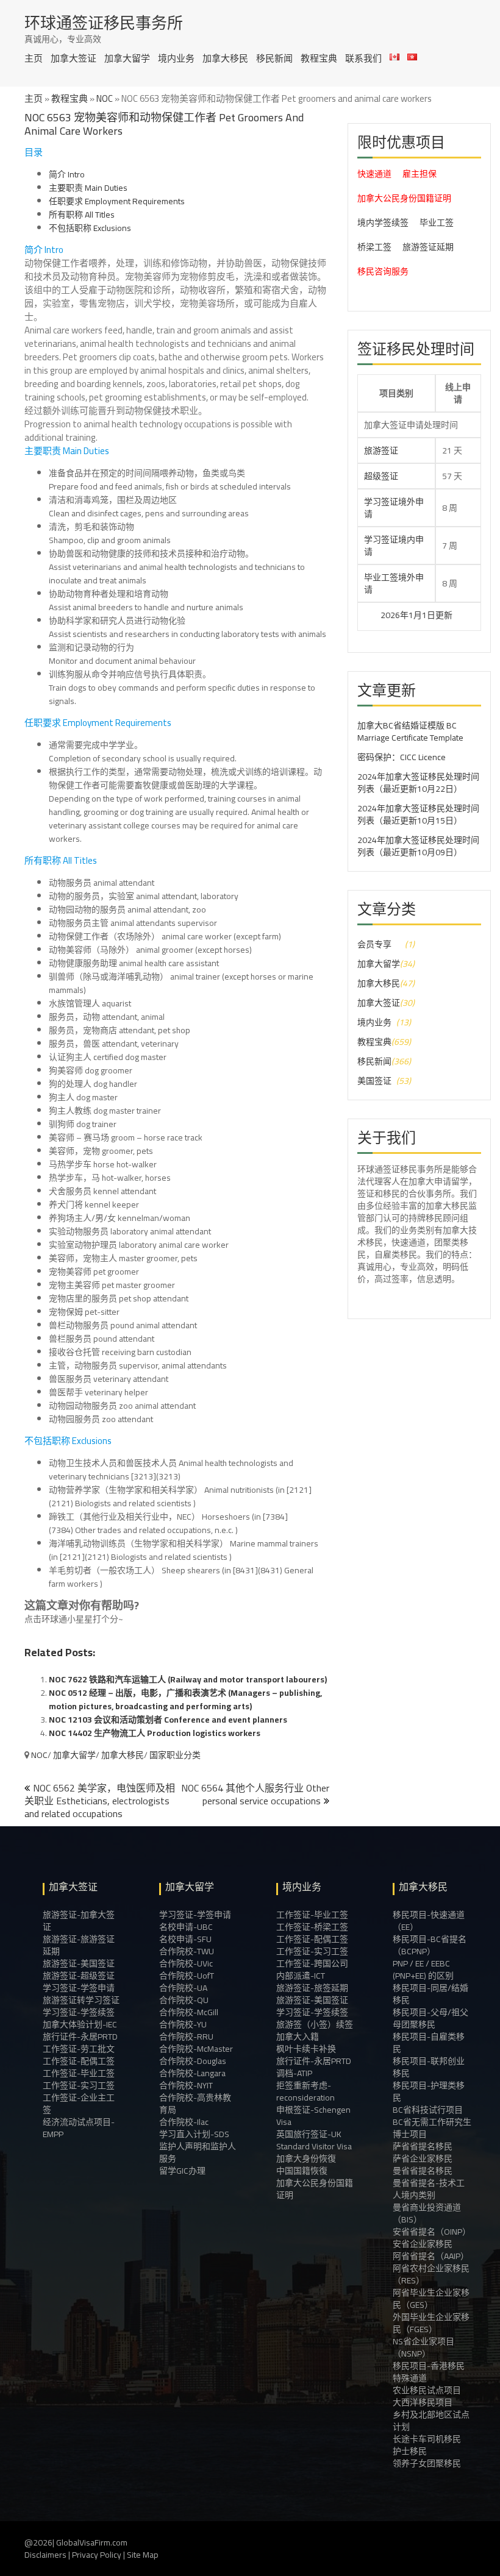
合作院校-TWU (187, 1951)
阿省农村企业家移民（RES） (431, 2274)
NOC (105, 98)
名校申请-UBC (186, 1927)
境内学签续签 (383, 222)
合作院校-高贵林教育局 (195, 2104)
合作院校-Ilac (184, 2122)
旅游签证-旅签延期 (312, 1988)
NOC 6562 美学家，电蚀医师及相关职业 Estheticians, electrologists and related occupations (100, 1801)
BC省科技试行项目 (428, 2110)
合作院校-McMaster (196, 2049)
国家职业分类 (175, 1755)
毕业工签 (437, 222)
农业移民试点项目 (427, 2390)
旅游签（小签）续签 (315, 2024)
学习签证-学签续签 (79, 2012)
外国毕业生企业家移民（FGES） (431, 2323)
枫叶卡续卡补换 (306, 2049)
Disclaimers (45, 2555)
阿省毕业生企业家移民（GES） (431, 2299)
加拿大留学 (127, 58)
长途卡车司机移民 (427, 2439)
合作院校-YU (183, 2024)
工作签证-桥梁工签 (312, 1927)
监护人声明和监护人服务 (198, 2152)
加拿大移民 (225, 58)
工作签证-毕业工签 (79, 2073)
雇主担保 (420, 174)
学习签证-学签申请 (79, 1988)
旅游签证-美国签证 (79, 1963)
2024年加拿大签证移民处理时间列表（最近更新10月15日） (418, 814)
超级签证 (381, 476)
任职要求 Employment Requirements (117, 201)
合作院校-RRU (186, 2037)
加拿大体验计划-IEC (80, 2024)
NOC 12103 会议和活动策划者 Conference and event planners (168, 1720)
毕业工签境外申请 (394, 583)
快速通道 (374, 174)
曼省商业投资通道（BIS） (427, 2213)
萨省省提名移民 (423, 2146)
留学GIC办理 (182, 2171)
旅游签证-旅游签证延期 (79, 1945)
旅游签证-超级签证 (79, 1976)
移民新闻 (274, 58)
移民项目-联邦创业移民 (429, 2067)
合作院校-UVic (186, 1963)
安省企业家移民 (423, 2244)
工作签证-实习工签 (79, 2085)
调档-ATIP (294, 2073)
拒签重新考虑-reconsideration (305, 2091)
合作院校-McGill (189, 2012)
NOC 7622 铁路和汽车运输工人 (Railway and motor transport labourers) (188, 1679)
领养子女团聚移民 (427, 2463)
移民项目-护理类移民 (429, 2091)
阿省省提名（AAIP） (431, 2256)
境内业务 (176, 58)
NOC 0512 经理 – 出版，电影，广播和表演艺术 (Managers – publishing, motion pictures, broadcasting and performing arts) (185, 1699)
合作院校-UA (183, 1988)
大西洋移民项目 (423, 2402)
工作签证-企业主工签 (79, 2104)
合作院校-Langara (192, 2073)
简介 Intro (67, 174)
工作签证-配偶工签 (79, 2061)
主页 (34, 58)
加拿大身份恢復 (306, 2158)
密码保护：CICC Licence (402, 757)
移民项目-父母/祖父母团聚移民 (430, 2018)
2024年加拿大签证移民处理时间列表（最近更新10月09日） (418, 846)
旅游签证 (381, 450)
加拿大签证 (73, 58)
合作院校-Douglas (193, 2061)
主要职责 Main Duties (88, 188)
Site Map (143, 2555)
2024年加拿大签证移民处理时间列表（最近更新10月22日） (418, 783)
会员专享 (374, 944)
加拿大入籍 (298, 2037)
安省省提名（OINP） (432, 2232)
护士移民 (410, 2451)
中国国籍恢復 (302, 2171)
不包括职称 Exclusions (90, 228)
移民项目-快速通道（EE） (429, 1921)
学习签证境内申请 (394, 546)
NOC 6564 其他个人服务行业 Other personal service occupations (255, 1794)
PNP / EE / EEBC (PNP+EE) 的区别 (423, 1969)
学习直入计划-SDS (194, 2134)
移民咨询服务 (383, 271)
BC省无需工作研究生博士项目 (432, 2128)
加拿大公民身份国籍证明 (404, 198)
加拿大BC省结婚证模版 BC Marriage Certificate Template (410, 731)
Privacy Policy (97, 2555)
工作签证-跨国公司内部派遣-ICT (312, 1969)
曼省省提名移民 (423, 2171)
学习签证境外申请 (394, 508)
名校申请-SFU (185, 1939)
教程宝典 (319, 58)
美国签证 (374, 1081)
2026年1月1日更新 (374, 615)
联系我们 (363, 58)
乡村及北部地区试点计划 (431, 2421)
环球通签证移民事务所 (104, 23)
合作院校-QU (184, 2000)
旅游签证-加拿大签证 (79, 1921)
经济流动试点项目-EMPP (79, 2128)
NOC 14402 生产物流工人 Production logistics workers (155, 1733)
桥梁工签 (374, 247)
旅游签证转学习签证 (81, 2000)
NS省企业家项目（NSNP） (423, 2347)
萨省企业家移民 (423, 2158)
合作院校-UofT (187, 1976)
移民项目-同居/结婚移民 (430, 1994)
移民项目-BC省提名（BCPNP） (430, 1945)
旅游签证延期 (428, 247)
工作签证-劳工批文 (79, 2049)
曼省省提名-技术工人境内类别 (429, 2189)
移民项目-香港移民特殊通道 (429, 2372)
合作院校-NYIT (186, 2085)
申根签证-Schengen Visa (313, 2116)
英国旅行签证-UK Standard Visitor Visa (314, 2140)
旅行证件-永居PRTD (80, 2037)
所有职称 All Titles (82, 215)
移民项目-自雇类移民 (429, 2043)
